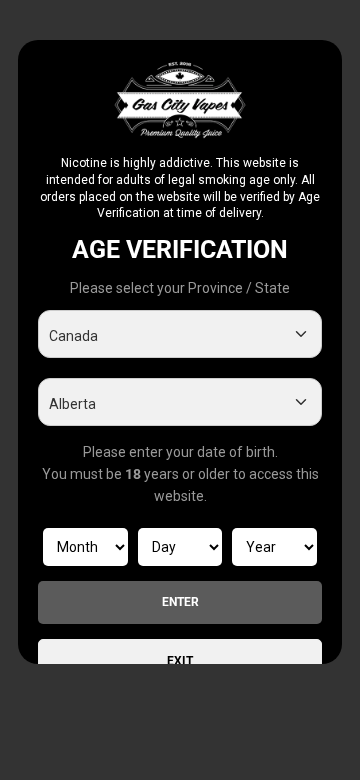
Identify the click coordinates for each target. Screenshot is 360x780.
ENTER (180, 602)
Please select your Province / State (180, 288)
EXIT (180, 661)
